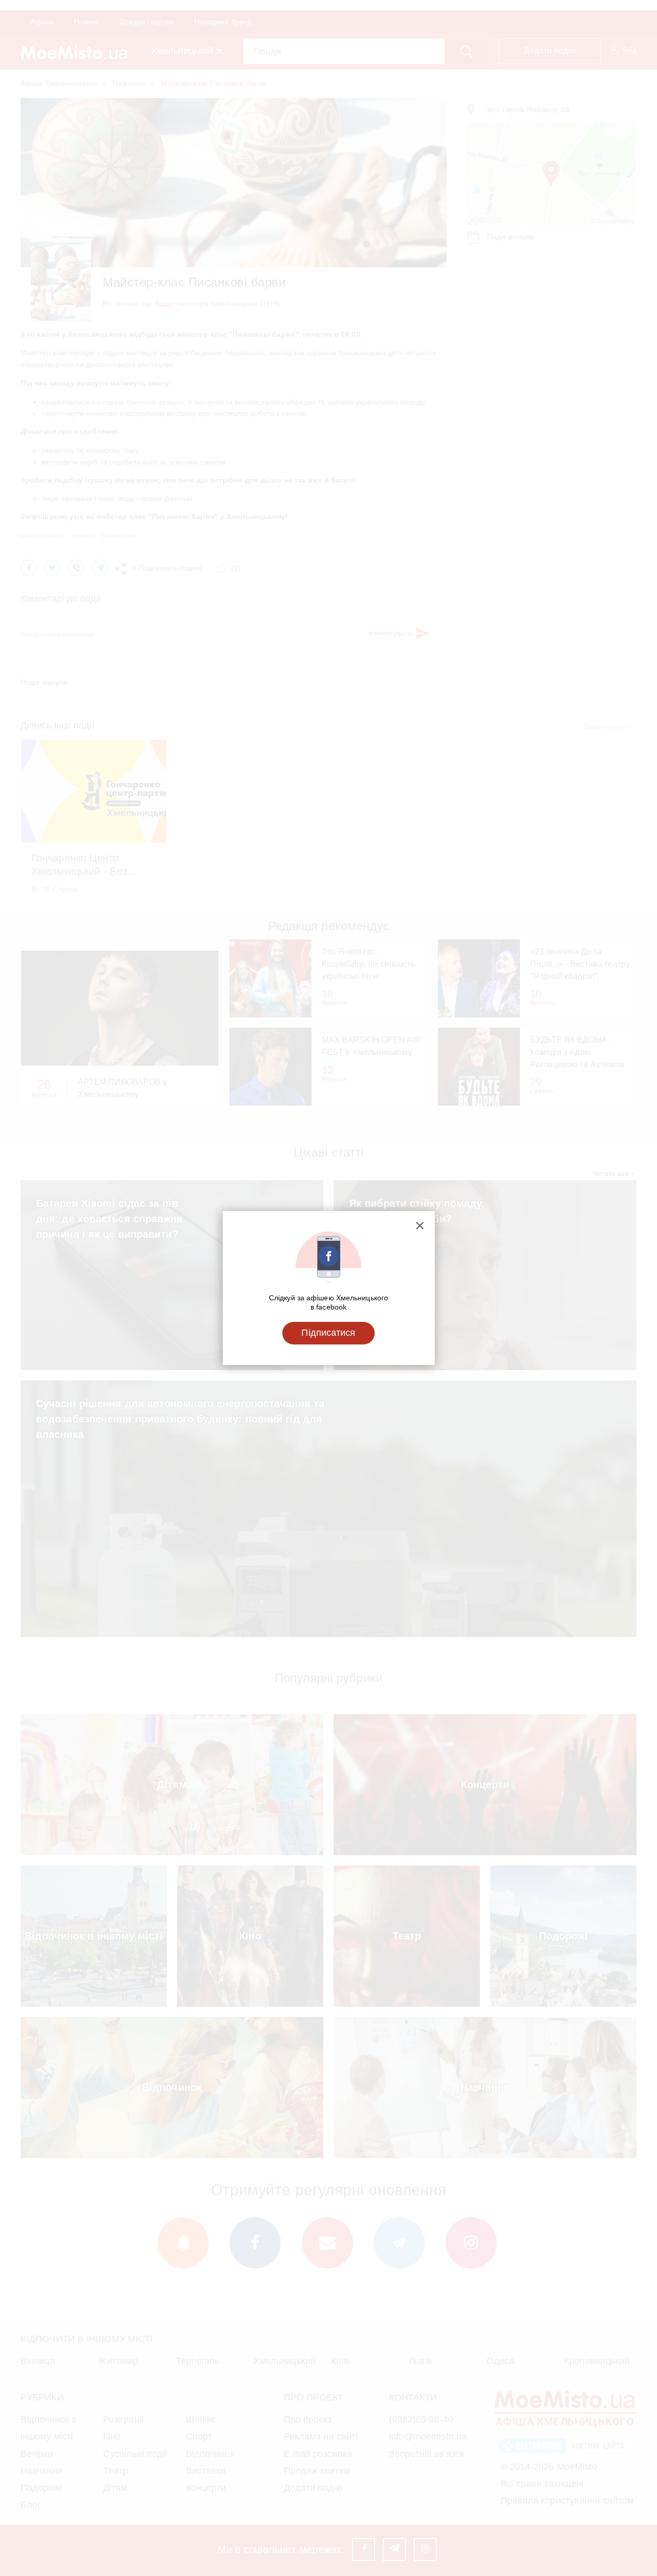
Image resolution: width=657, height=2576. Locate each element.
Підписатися (328, 1333)
